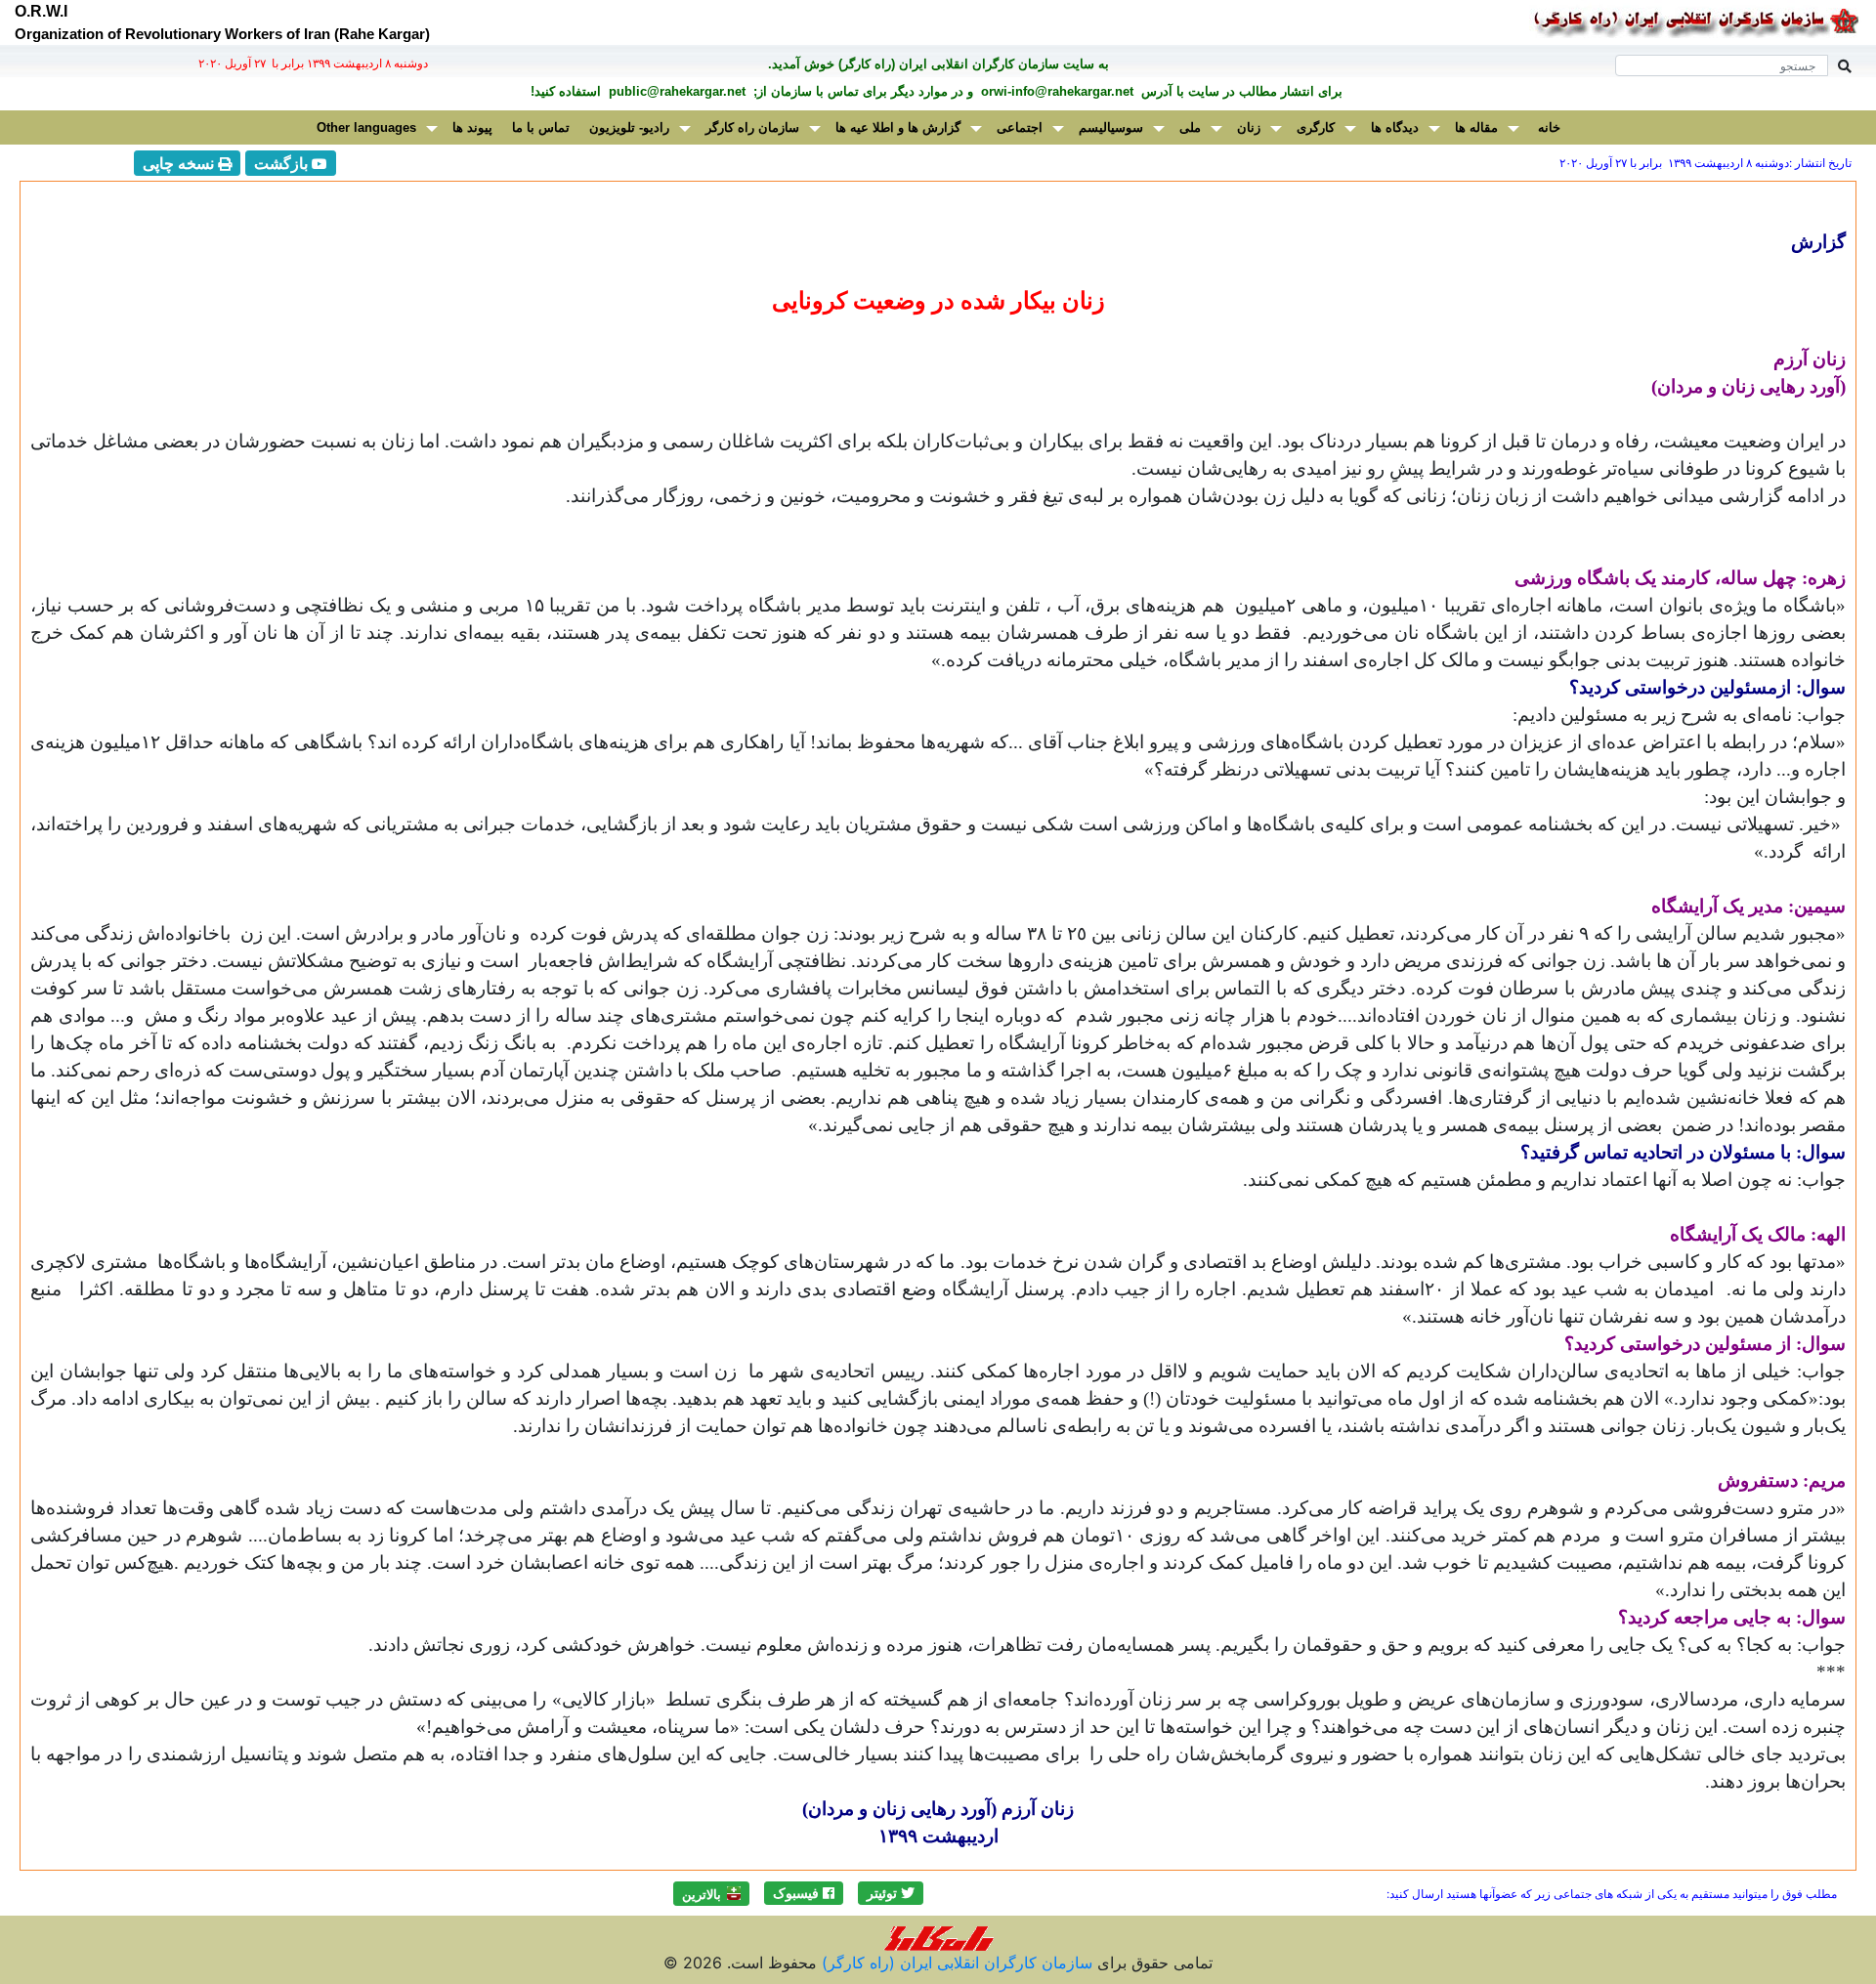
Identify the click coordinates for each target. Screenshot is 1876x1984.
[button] (891, 1893)
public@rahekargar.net (675, 91)
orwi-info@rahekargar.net (1055, 91)
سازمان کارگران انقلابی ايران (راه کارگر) (955, 1963)
